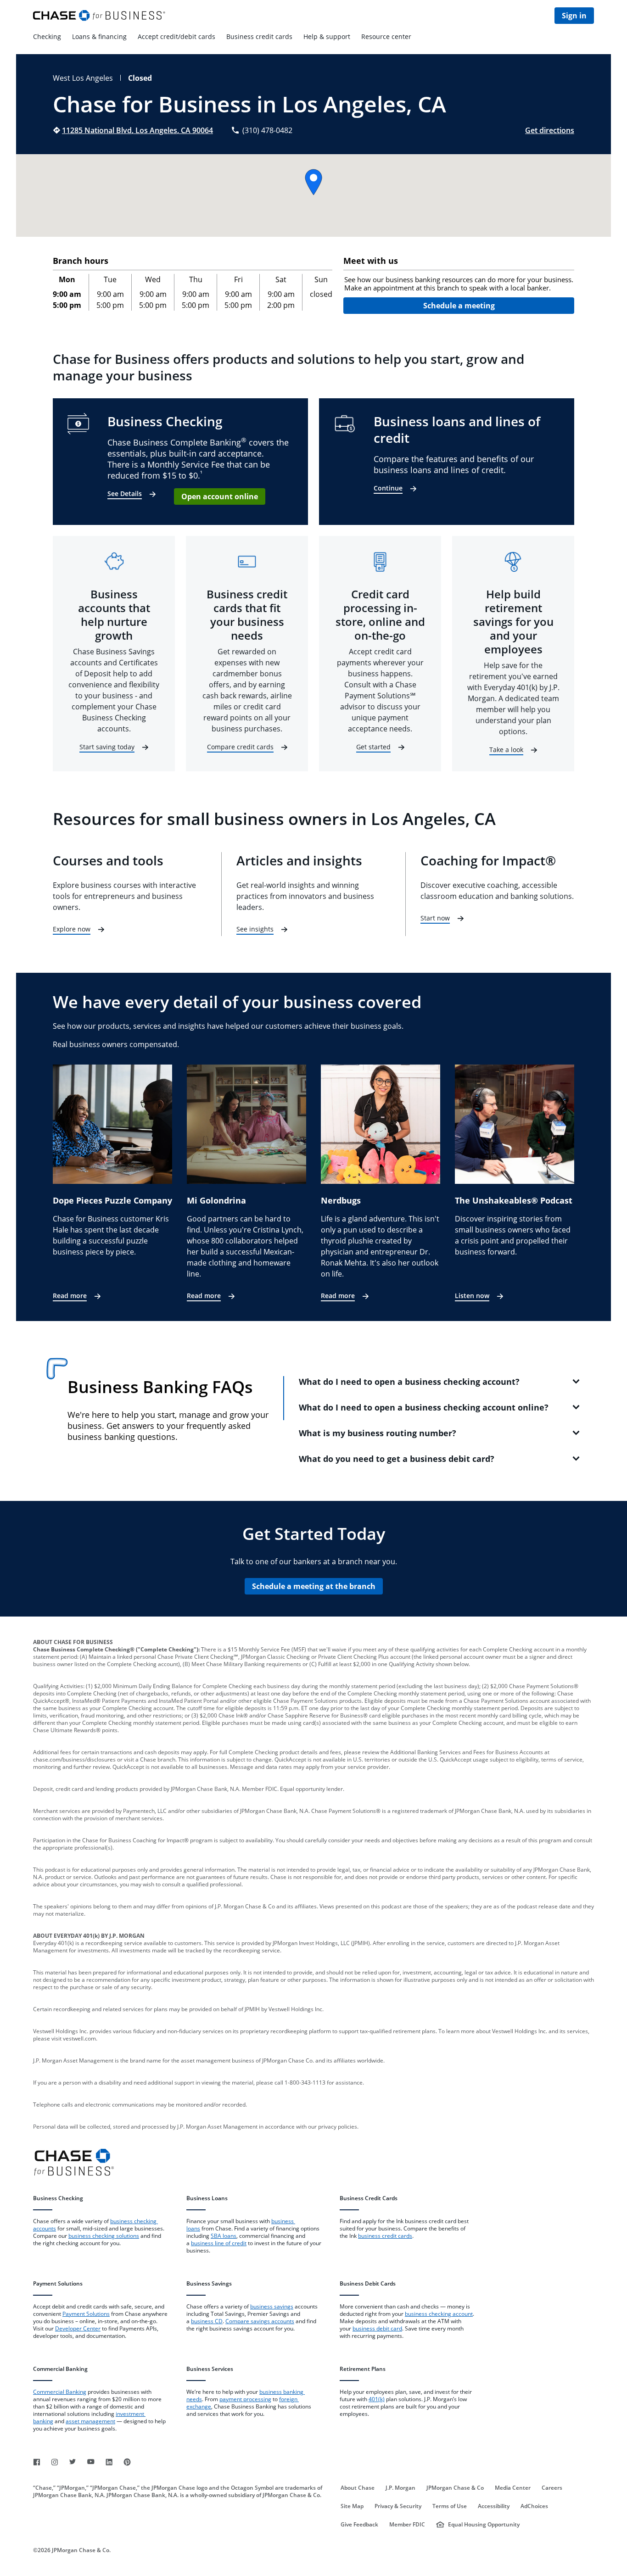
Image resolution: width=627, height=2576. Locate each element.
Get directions (550, 130)
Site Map (352, 2506)
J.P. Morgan (400, 2488)
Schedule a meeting (459, 306)
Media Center (513, 2488)
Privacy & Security (398, 2506)
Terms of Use (450, 2506)
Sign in (574, 16)
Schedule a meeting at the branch (314, 1586)
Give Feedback (359, 2525)
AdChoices (534, 2506)
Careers (552, 2488)
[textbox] (459, 284)
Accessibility (494, 2506)
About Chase (358, 2488)
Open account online (220, 496)
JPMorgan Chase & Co (455, 2488)
